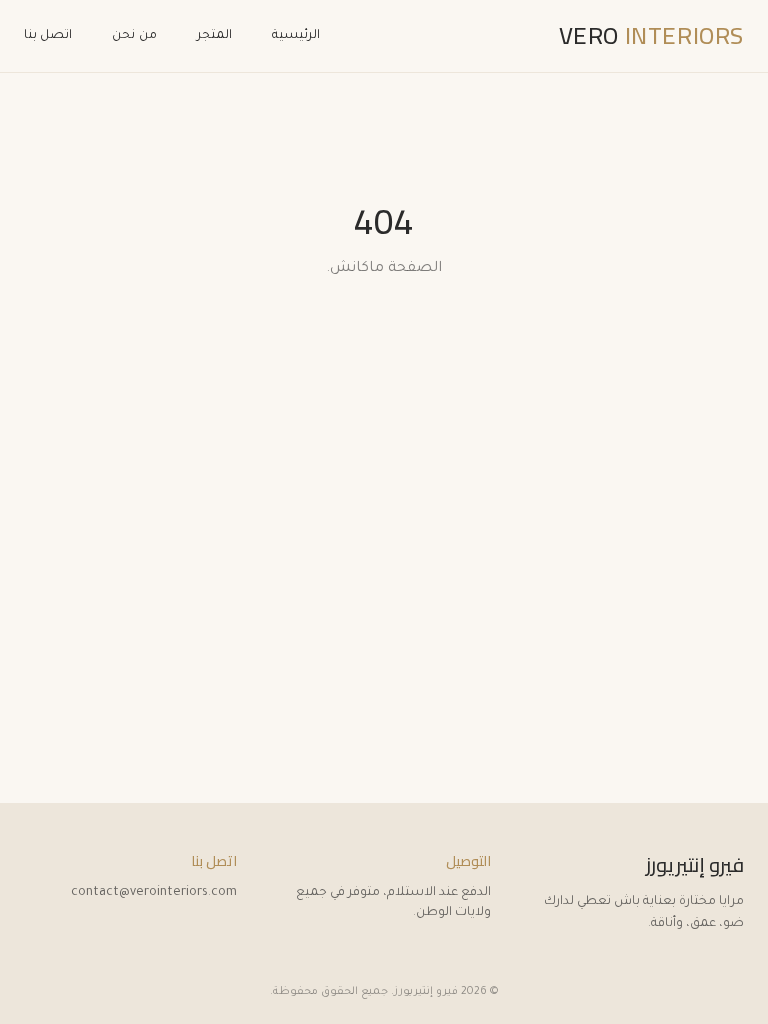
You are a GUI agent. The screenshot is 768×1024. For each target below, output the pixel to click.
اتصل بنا (48, 36)
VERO (651, 36)
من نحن (134, 36)
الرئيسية (296, 36)
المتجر (214, 36)
